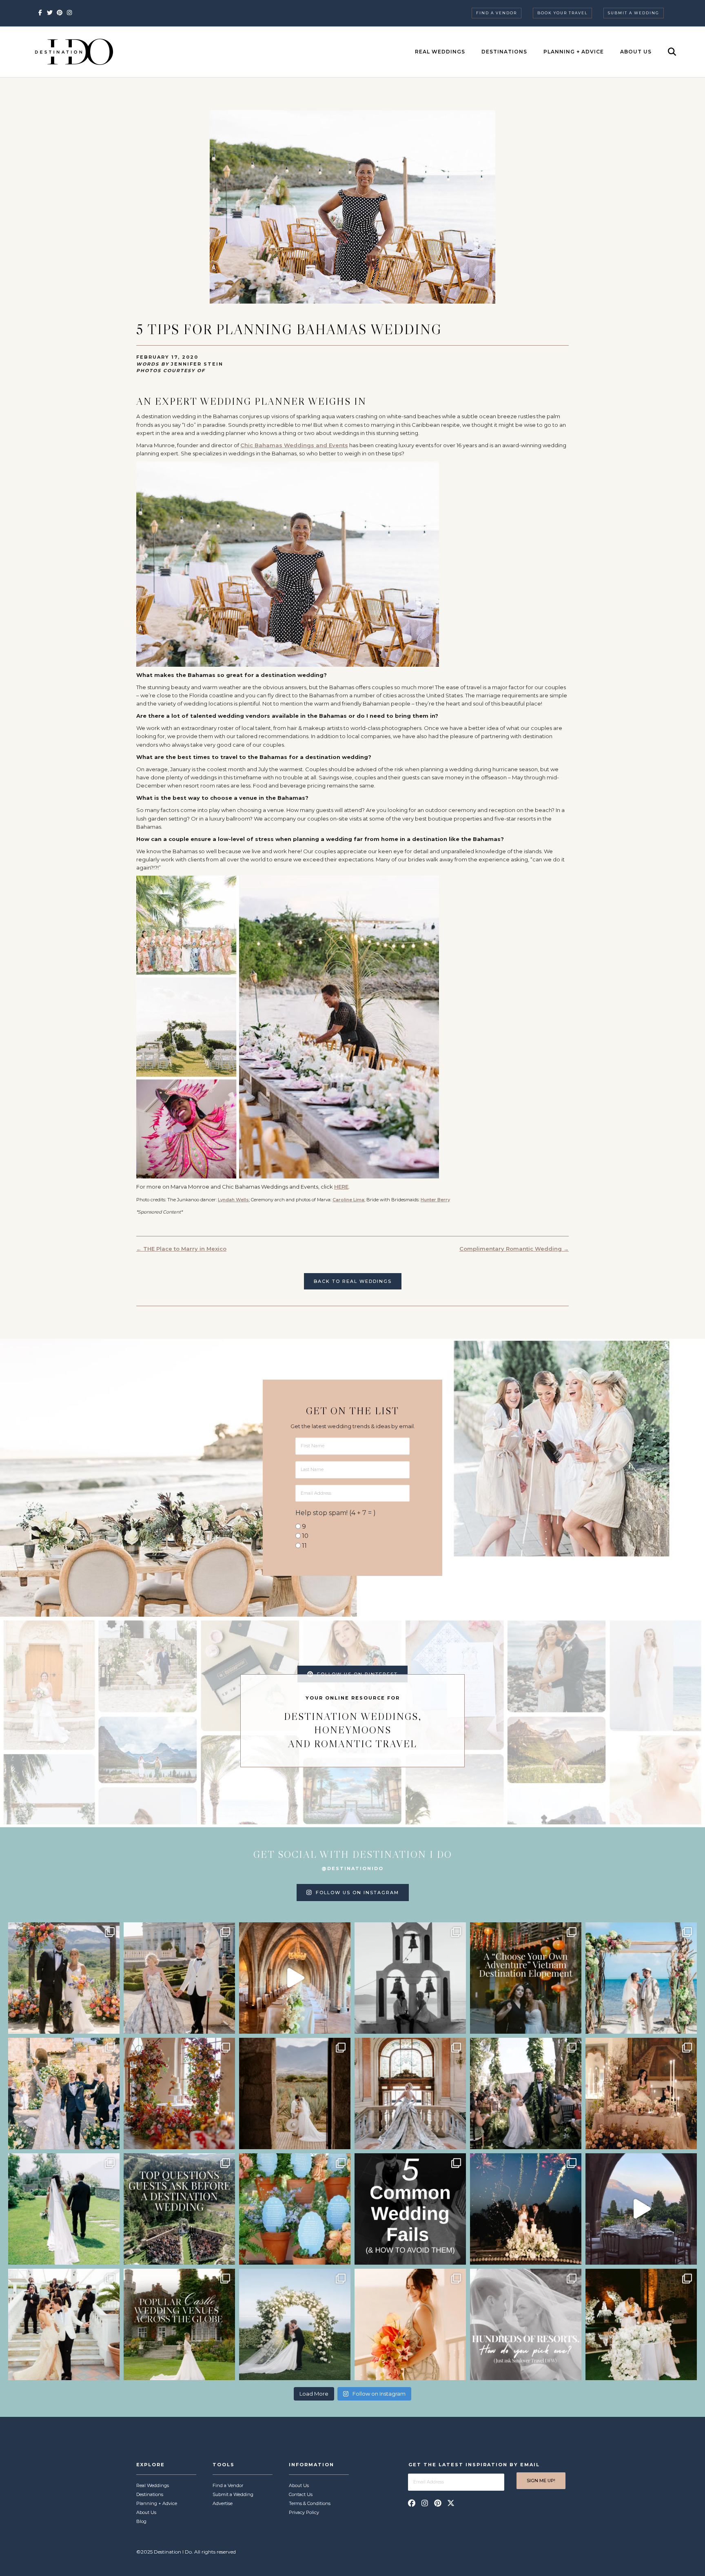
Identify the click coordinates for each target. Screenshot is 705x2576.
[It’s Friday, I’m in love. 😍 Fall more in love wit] (64, 2324)
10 (305, 1536)
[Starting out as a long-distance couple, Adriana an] (410, 2324)
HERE (341, 1187)
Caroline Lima (348, 1200)
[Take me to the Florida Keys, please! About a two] (641, 1978)
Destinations (504, 52)
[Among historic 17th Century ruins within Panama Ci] (641, 2324)
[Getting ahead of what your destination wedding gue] (179, 2209)
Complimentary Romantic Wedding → (514, 1249)
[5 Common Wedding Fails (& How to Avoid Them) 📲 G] (410, 2209)
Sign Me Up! (541, 2481)
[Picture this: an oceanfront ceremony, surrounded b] (526, 2324)
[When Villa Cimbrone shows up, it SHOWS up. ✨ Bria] (295, 1978)
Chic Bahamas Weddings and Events (294, 445)
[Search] (665, 52)
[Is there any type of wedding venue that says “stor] (179, 2324)
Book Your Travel (562, 13)
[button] (412, 2503)
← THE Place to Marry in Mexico (181, 1249)
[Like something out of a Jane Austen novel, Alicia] (641, 2093)
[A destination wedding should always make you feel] (179, 1978)
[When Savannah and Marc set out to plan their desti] (295, 2093)
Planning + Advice (574, 52)
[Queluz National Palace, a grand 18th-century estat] (410, 2093)
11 (304, 1545)
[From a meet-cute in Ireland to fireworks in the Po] (526, 2209)
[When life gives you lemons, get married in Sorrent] (64, 2093)
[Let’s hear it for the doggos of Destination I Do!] (64, 1978)
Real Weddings (440, 52)
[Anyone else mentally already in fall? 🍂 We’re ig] (179, 2093)
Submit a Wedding (634, 13)
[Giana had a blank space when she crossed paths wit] (295, 2324)
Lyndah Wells (233, 1200)
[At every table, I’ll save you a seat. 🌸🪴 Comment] (295, 2209)
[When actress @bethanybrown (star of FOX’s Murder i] (526, 1978)
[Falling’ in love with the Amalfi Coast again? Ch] (641, 2209)
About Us (636, 52)
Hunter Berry (435, 1200)
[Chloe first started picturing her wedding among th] (64, 2209)
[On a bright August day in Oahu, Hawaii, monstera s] (526, 2093)
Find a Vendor (497, 13)
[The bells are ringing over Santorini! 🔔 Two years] (410, 1978)
